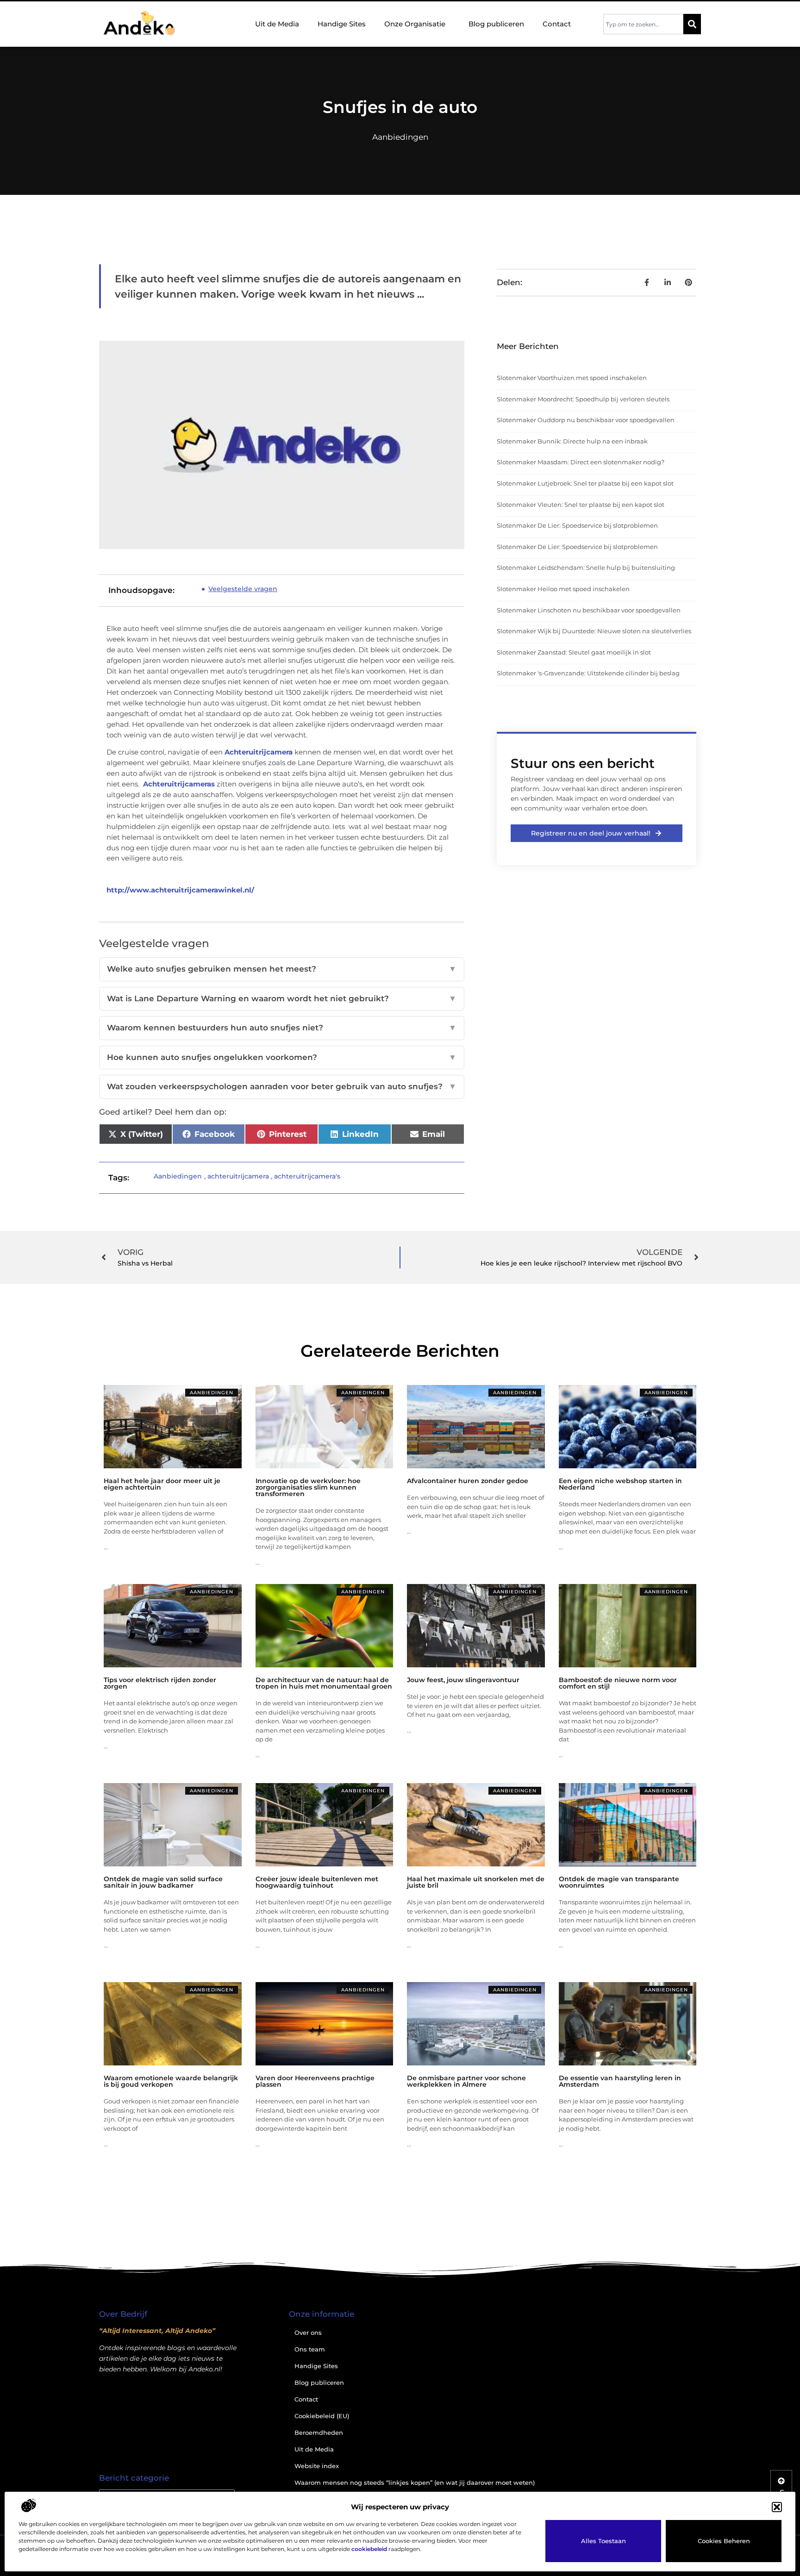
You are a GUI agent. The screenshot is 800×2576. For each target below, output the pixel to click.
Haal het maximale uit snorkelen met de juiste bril (476, 1882)
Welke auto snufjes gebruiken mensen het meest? (282, 969)
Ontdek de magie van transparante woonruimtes (619, 1882)
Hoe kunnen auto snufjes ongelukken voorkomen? (282, 1057)
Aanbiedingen (400, 137)
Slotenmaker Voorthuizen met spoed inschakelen (572, 378)
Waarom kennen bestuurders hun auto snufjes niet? (282, 1028)
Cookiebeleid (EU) (322, 2416)
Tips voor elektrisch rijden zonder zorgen (160, 1683)
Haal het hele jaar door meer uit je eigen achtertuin (162, 1484)
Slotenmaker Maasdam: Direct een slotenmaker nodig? (581, 462)
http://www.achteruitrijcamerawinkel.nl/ (180, 890)
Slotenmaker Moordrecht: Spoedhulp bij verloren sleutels (583, 399)
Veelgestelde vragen (243, 589)
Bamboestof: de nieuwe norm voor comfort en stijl (618, 1683)
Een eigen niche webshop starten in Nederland (620, 1484)
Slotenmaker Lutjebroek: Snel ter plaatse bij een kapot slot (585, 483)
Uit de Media (277, 24)
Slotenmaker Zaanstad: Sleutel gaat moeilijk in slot (574, 652)
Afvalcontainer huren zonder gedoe (468, 1481)
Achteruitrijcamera (259, 752)
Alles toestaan (603, 2541)
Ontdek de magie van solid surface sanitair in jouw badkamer (163, 1882)
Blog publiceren (496, 24)
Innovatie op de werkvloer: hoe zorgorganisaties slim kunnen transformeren (308, 1487)
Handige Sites (342, 24)
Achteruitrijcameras (179, 784)
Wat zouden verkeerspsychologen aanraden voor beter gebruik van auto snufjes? (282, 1086)
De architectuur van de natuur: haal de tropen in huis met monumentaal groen (324, 1683)
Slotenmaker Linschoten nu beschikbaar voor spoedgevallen (589, 610)
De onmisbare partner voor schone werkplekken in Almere (466, 2081)
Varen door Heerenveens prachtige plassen (315, 2081)
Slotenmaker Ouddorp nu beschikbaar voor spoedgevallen (586, 420)
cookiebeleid (369, 2549)
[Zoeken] (692, 24)
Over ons (308, 2333)
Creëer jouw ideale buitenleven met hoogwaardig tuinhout (317, 1882)
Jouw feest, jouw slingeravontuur (463, 1680)
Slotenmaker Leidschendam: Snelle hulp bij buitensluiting (586, 568)
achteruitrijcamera (238, 1176)
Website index (317, 2466)
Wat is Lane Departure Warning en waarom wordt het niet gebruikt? (282, 998)
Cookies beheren (724, 2541)
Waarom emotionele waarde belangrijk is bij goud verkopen (171, 2081)
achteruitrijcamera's (307, 1176)
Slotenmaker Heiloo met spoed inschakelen (563, 589)
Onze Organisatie (415, 24)
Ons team (310, 2349)
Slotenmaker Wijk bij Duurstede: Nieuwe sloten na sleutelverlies (594, 631)
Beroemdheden (319, 2433)
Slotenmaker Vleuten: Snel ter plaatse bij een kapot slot (581, 505)
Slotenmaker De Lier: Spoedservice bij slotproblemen (577, 525)
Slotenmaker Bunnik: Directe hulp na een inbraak (572, 441)
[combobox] (643, 24)
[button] (777, 2507)
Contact (557, 24)
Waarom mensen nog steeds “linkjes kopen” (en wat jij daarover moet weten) (415, 2482)
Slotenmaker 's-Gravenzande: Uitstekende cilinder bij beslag (588, 673)
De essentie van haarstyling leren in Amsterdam (620, 2081)
